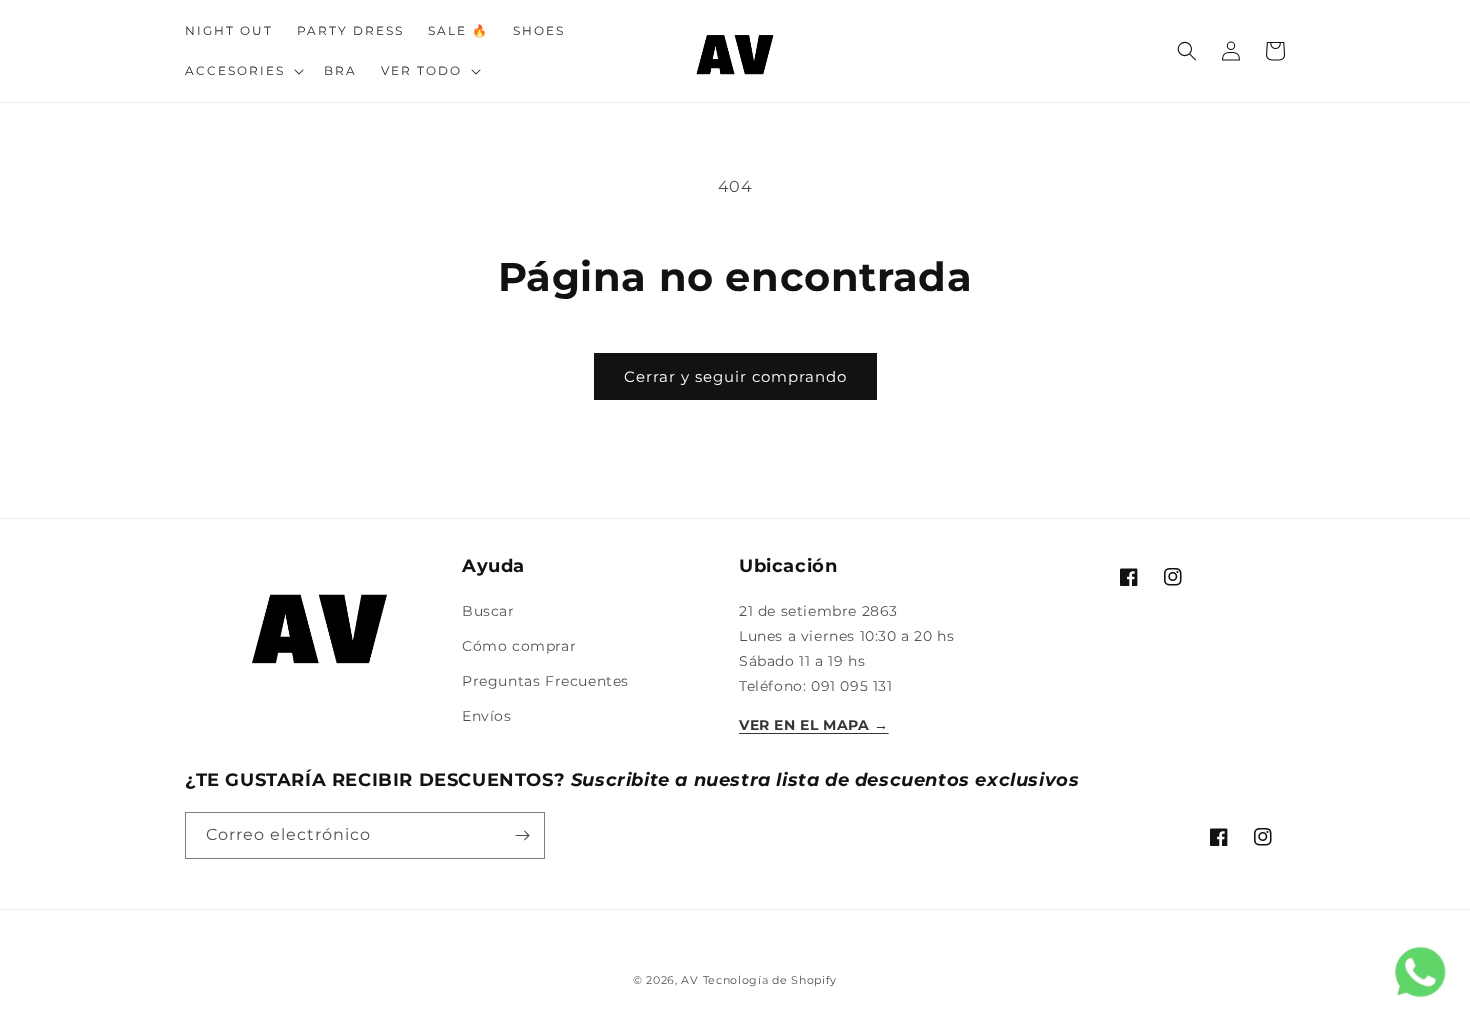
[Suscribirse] (522, 835)
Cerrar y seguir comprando (735, 376)
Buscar (488, 611)
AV (691, 980)
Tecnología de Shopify (770, 980)
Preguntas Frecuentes (545, 681)
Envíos (487, 716)
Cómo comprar (519, 646)
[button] (242, 71)
